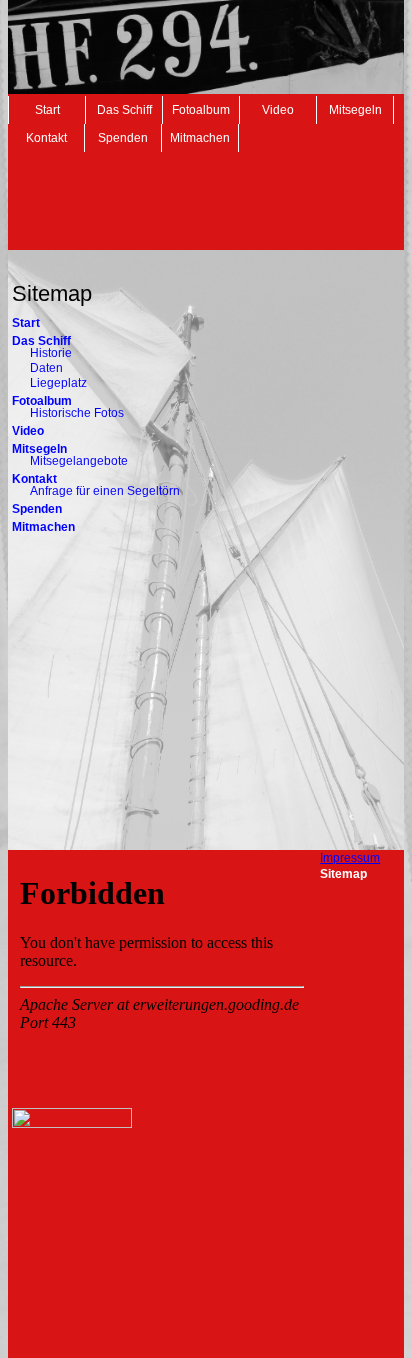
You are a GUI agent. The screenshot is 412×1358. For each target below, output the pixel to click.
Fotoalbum (201, 110)
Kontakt (46, 138)
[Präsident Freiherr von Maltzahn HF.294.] (72, 1124)
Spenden (123, 138)
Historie (51, 353)
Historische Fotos (77, 413)
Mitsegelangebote (79, 461)
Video (278, 110)
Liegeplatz (58, 383)
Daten (46, 368)
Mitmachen (200, 138)
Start (47, 110)
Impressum (350, 858)
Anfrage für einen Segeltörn (105, 491)
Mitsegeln (355, 110)
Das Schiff (124, 110)
